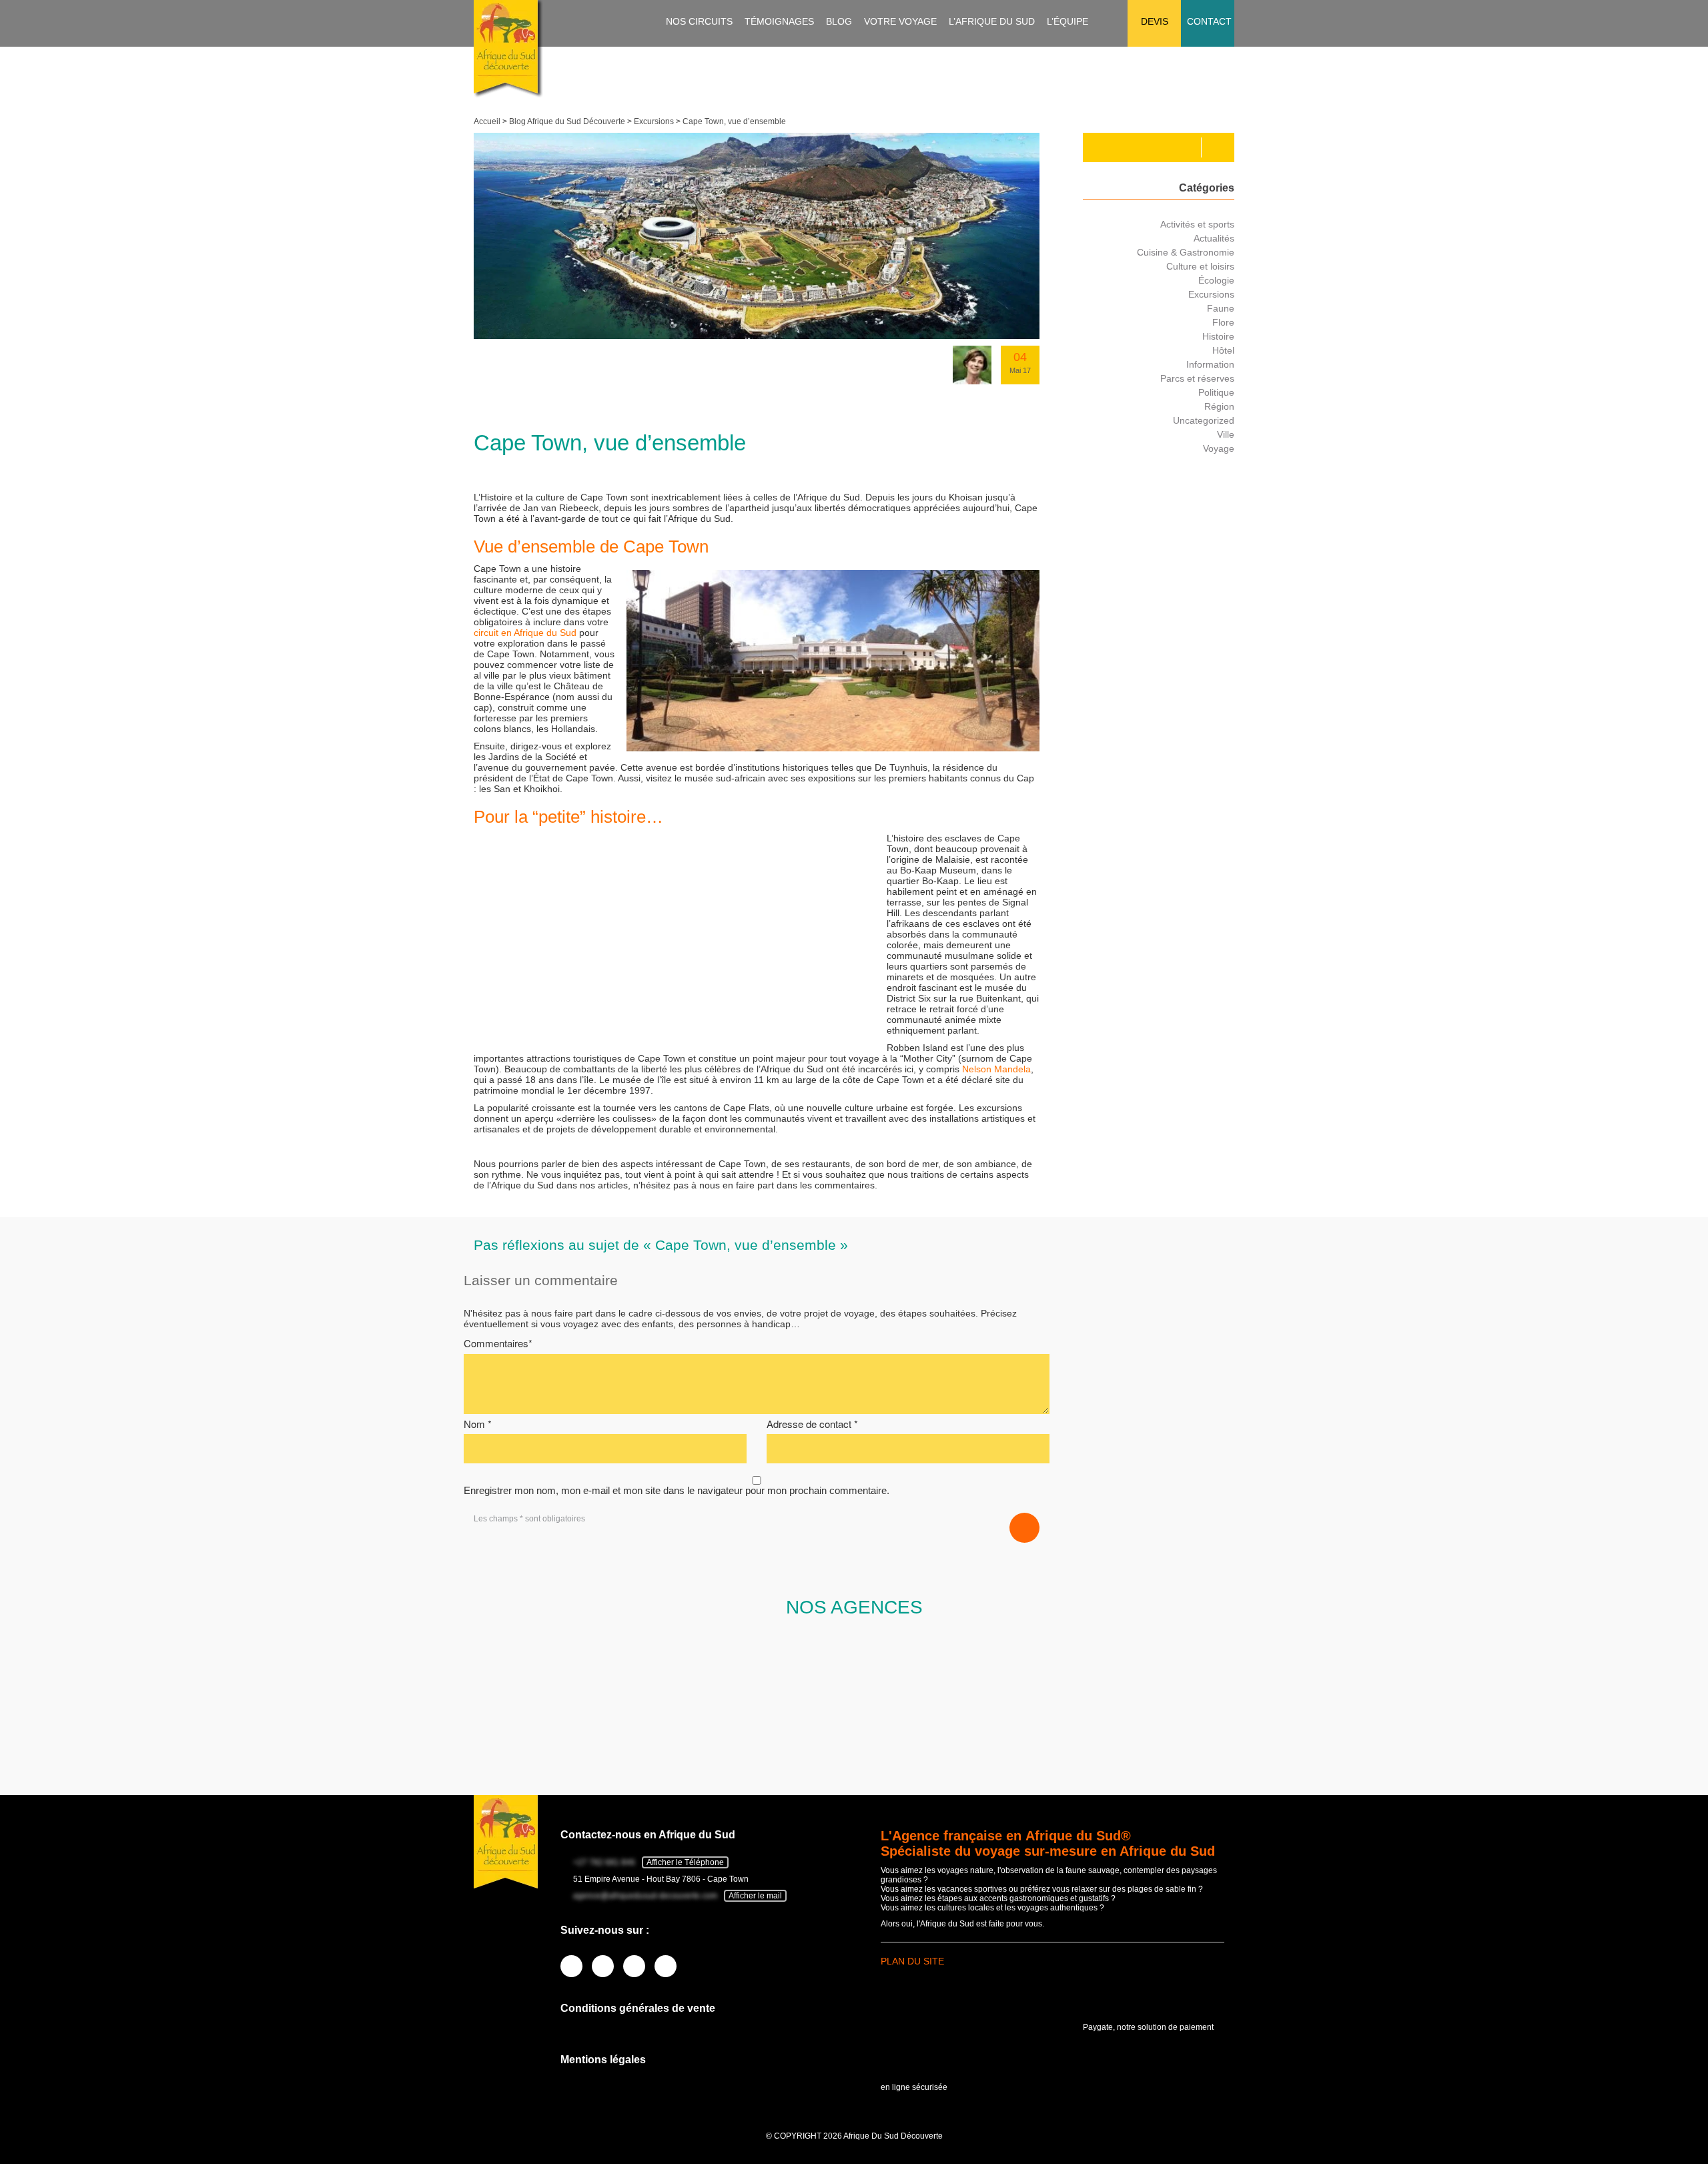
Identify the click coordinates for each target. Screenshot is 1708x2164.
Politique (1216, 392)
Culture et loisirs (1200, 266)
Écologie (1216, 280)
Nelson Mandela (996, 1069)
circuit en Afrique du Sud (525, 633)
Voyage (1219, 448)
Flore (1223, 322)
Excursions (654, 121)
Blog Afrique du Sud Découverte (567, 121)
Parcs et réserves (1197, 378)
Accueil (487, 121)
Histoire (1218, 336)
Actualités (1214, 238)
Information (1210, 364)
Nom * (478, 1424)
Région (1219, 406)
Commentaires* (498, 1343)
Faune (1221, 308)
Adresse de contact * (812, 1424)
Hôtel (1223, 350)
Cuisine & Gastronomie (1186, 252)
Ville (1226, 434)
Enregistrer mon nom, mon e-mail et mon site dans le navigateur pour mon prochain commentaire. (677, 1490)
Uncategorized (1204, 420)
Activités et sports (1197, 224)
